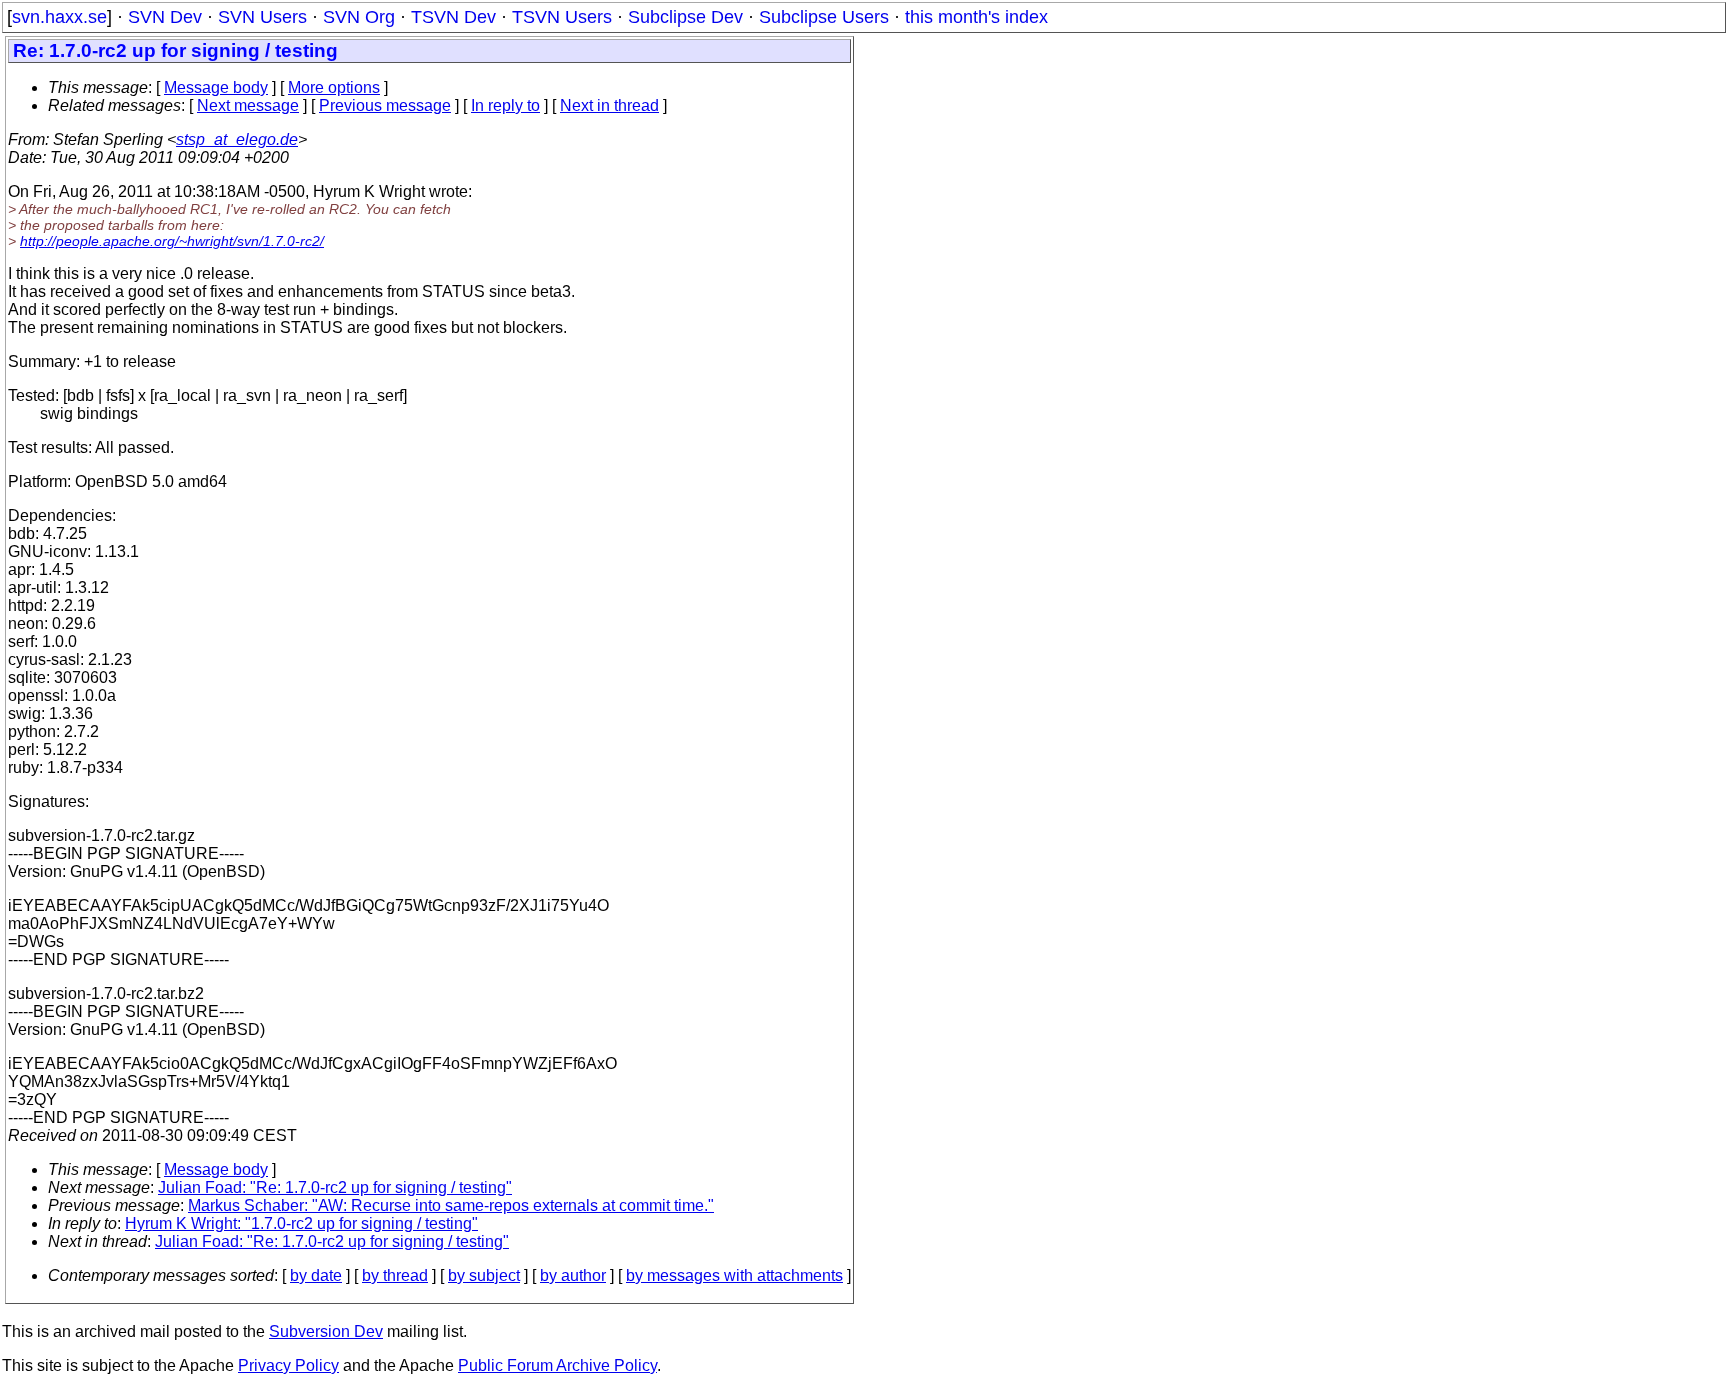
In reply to (505, 105)
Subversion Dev (326, 1331)
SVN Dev (165, 17)
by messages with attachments (734, 1275)
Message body (216, 87)
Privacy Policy (288, 1365)
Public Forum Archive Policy (557, 1365)
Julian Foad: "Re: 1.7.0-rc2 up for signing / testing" (335, 1187)
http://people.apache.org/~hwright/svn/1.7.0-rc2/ (172, 241)
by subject (484, 1275)
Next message (248, 105)
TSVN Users (562, 17)
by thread (395, 1275)
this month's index (976, 17)
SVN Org (359, 17)
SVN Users (262, 17)
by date (316, 1275)
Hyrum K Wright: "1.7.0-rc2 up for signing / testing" (301, 1223)
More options (334, 87)
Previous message (385, 105)
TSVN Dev (453, 17)
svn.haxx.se (59, 17)
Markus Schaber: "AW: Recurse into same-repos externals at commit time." (451, 1205)
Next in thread (609, 105)
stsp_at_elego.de (237, 139)
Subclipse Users (824, 17)
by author (573, 1275)
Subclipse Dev (685, 17)
